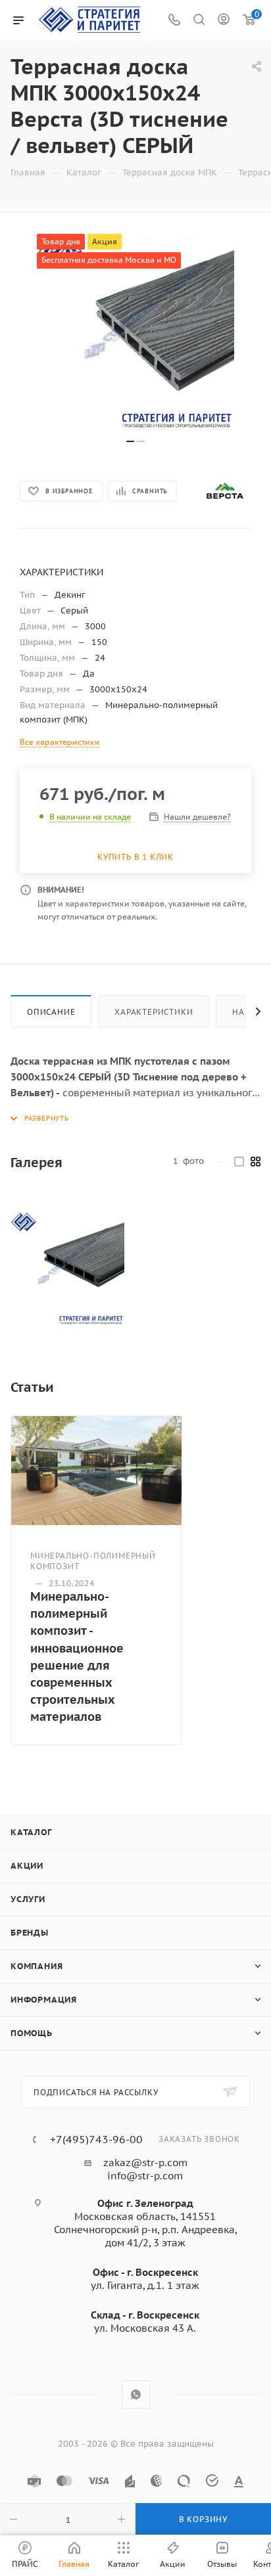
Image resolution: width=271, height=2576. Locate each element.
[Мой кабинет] (224, 21)
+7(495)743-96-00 (96, 2139)
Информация (44, 2000)
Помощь (32, 2033)
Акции (27, 1866)
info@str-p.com (145, 2176)
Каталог (31, 1832)
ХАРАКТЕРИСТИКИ (154, 1012)
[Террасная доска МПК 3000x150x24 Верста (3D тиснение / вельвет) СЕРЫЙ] (67, 1269)
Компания (37, 1966)
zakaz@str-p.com (145, 2163)
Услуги (28, 1899)
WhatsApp (136, 2394)
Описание (51, 1012)
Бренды (30, 1933)
